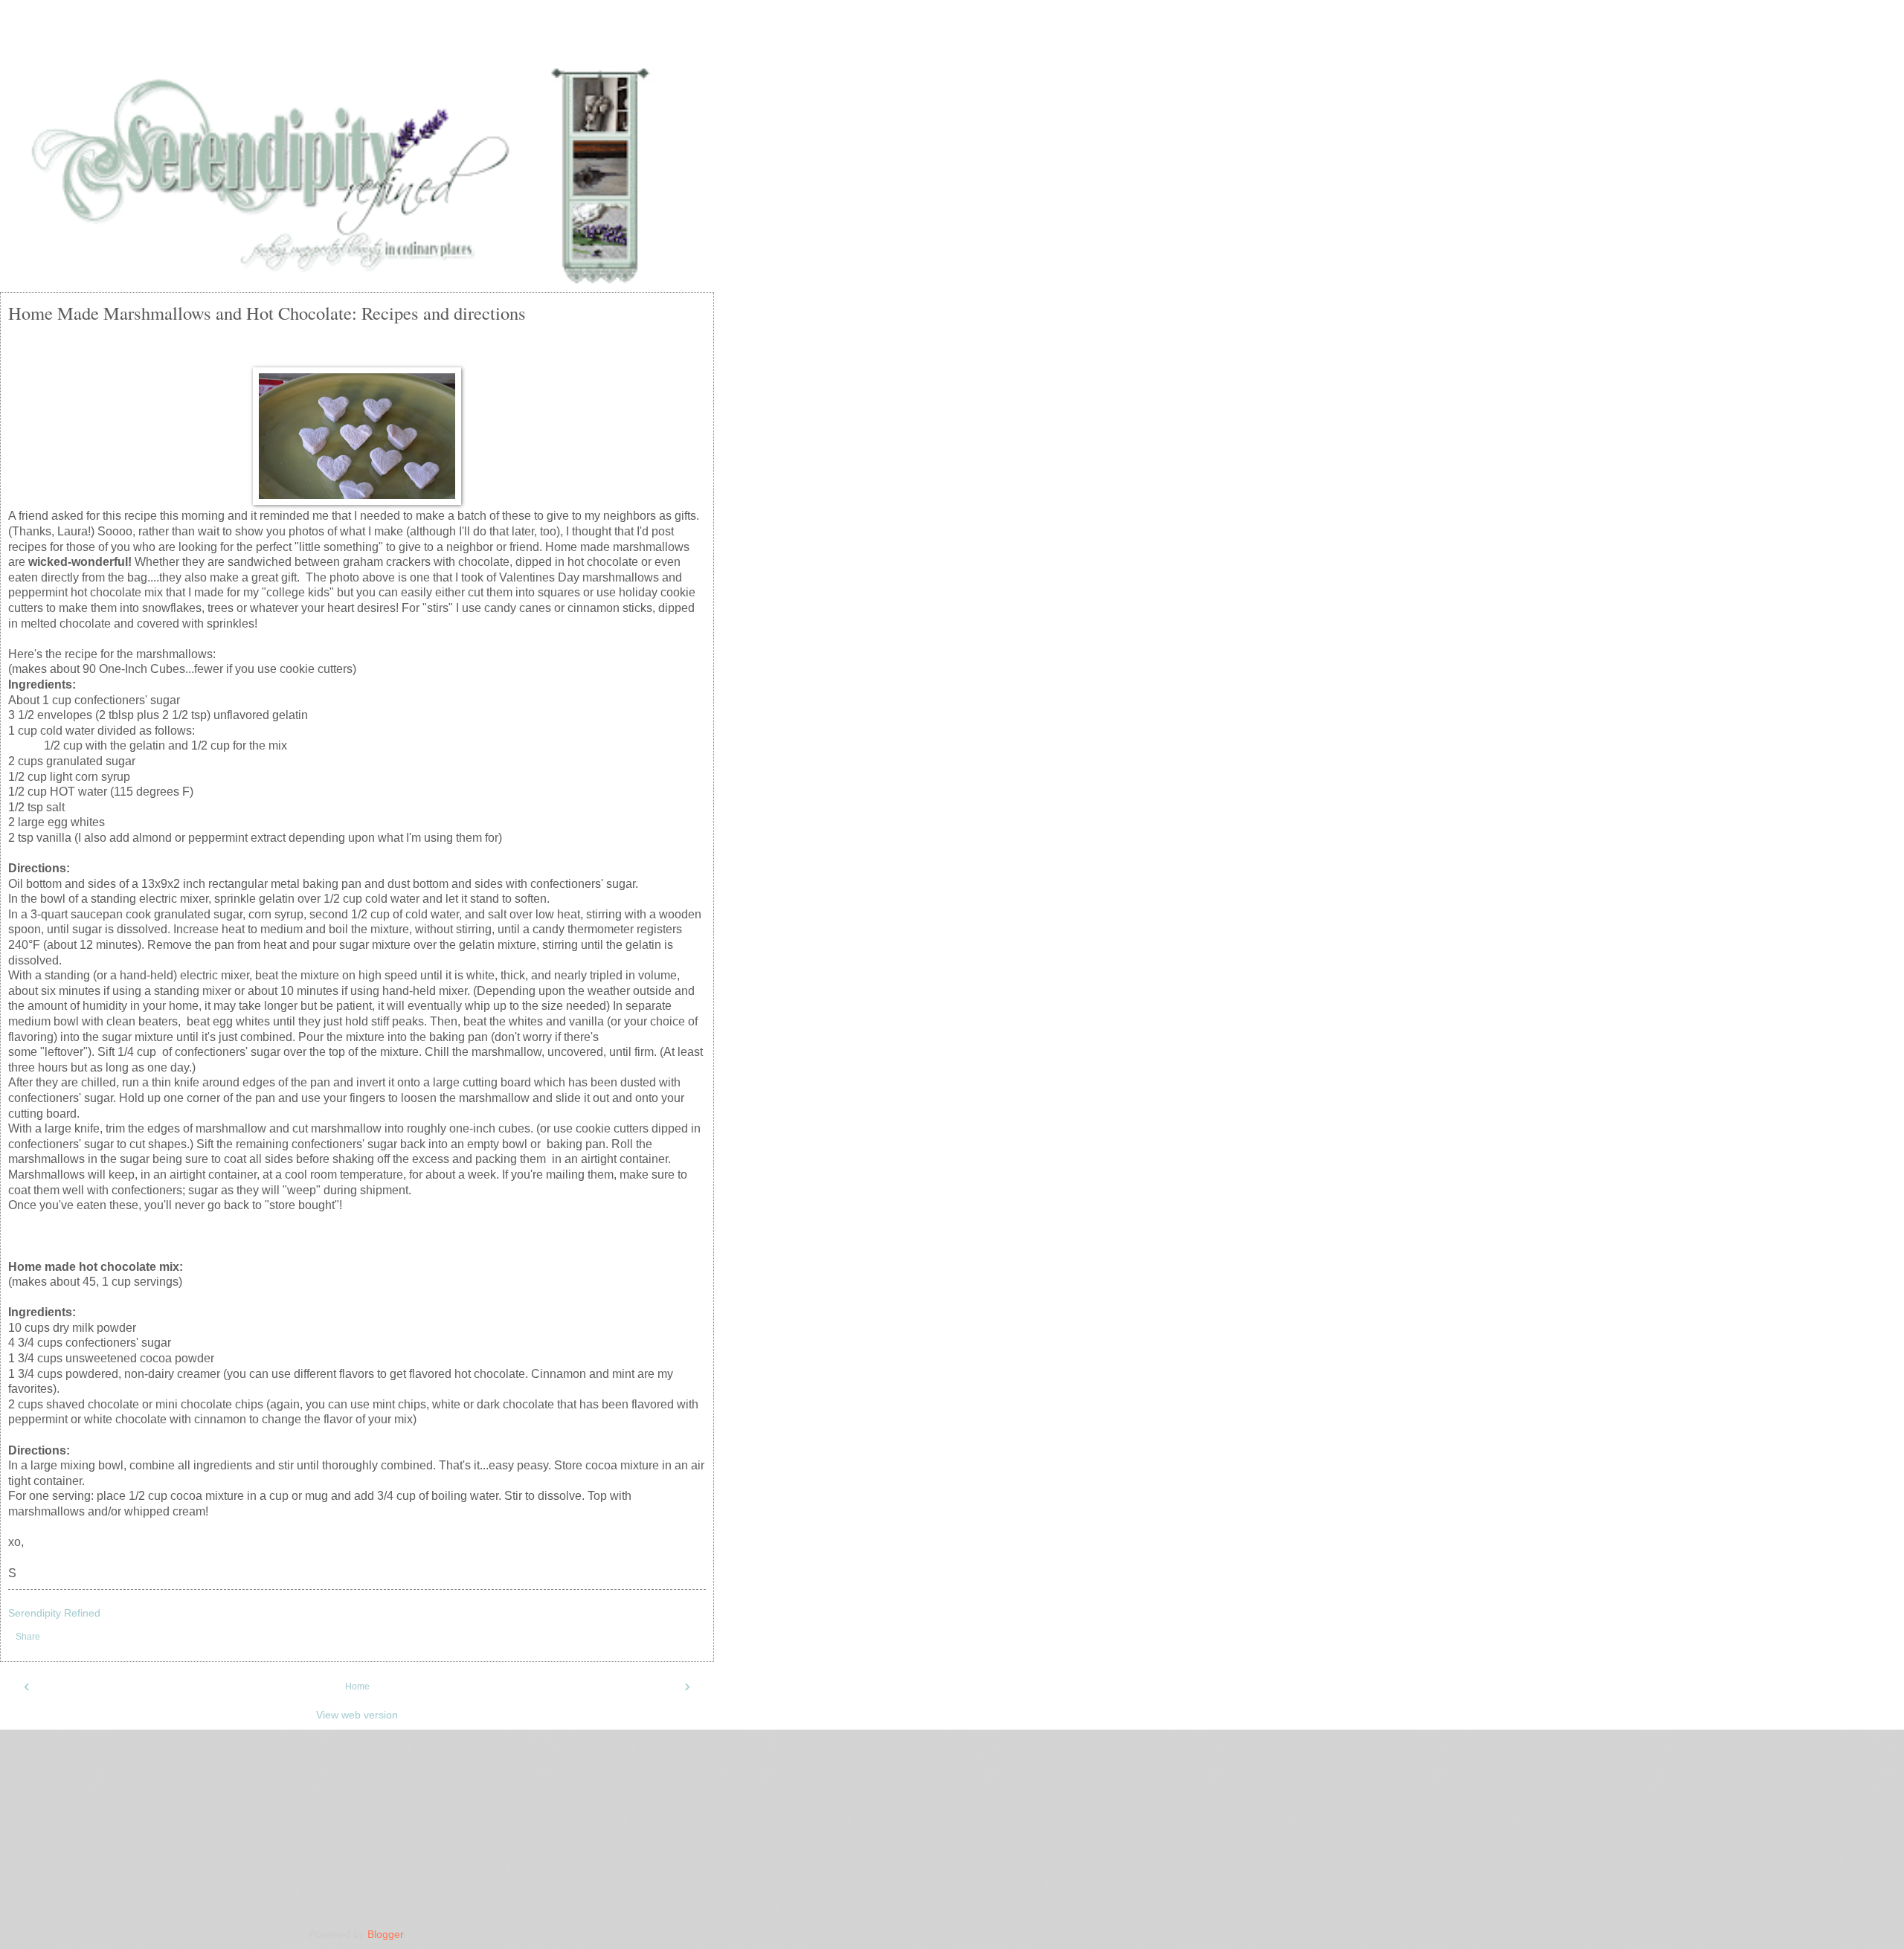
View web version (357, 1715)
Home (357, 1687)
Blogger (385, 1934)
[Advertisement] (357, 41)
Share (28, 1637)
